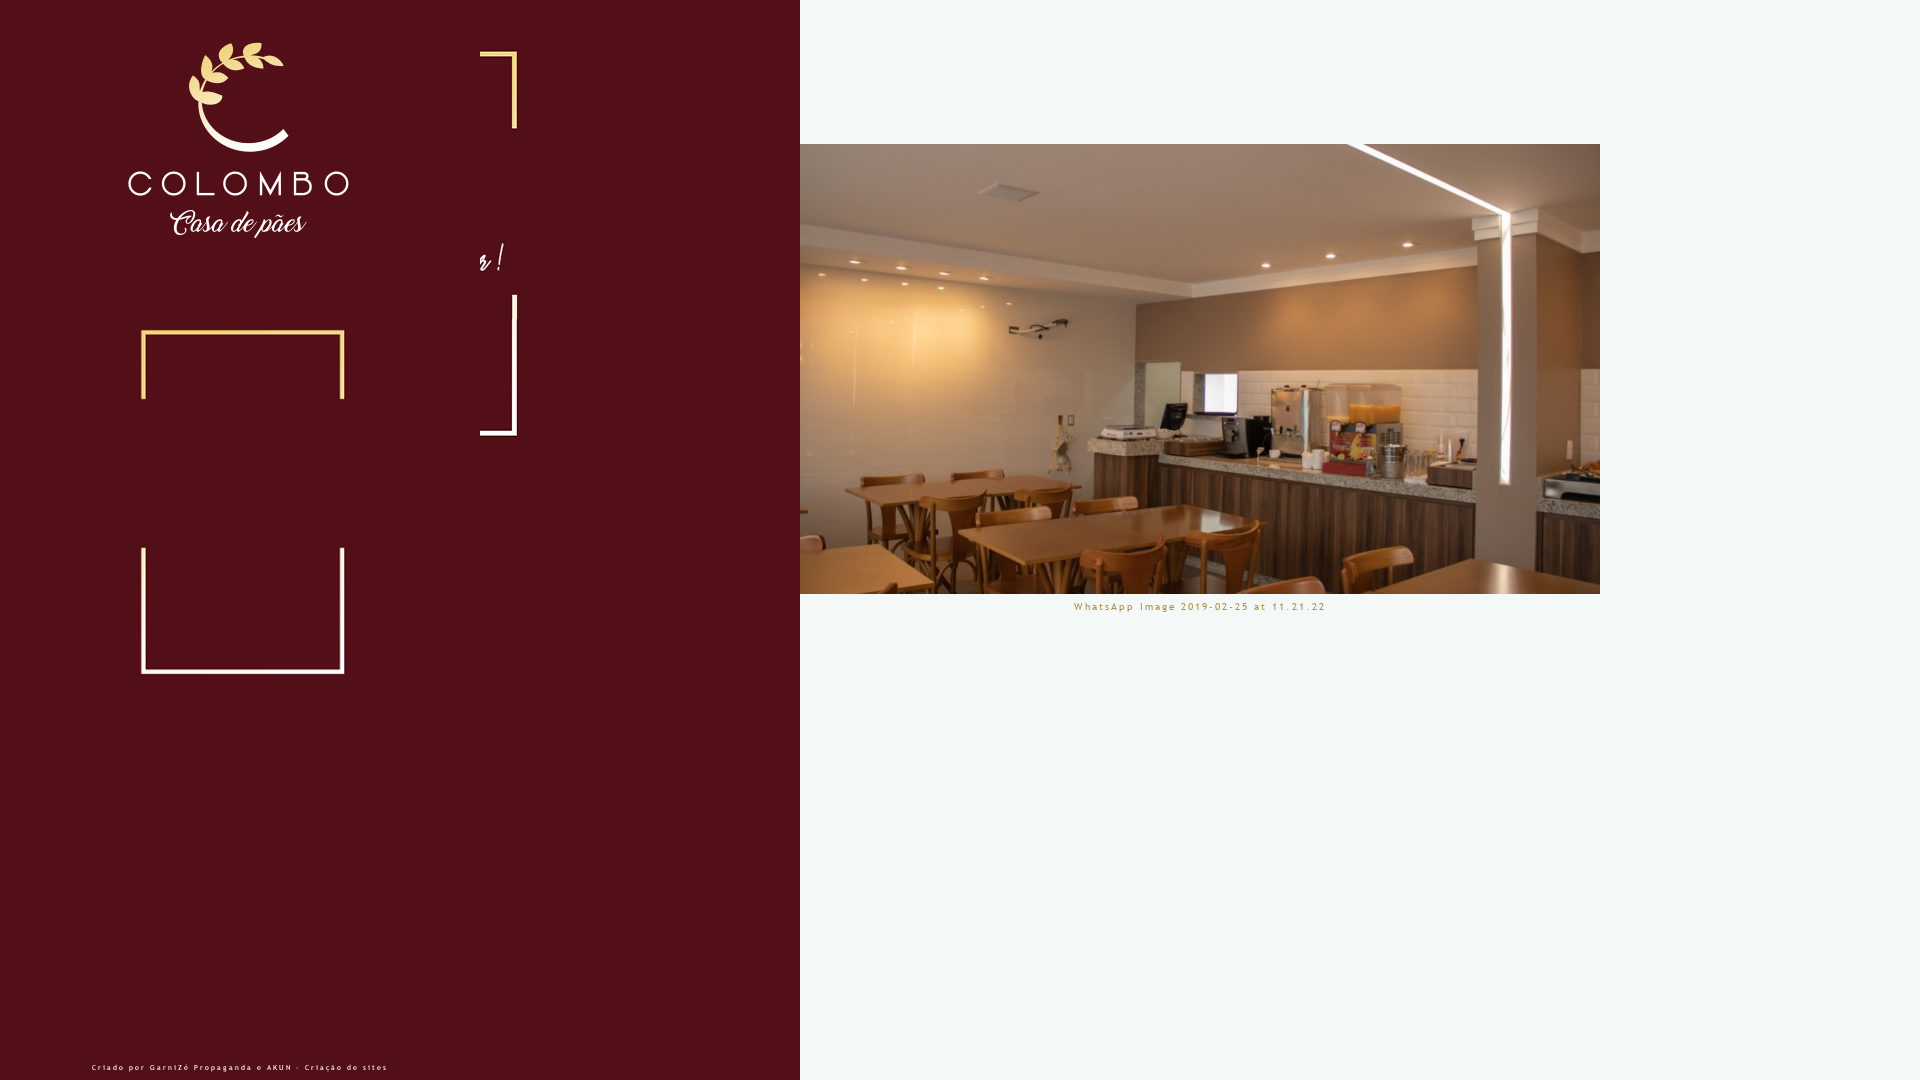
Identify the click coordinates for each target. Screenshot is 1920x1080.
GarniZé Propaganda (201, 1067)
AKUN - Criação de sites (327, 1067)
